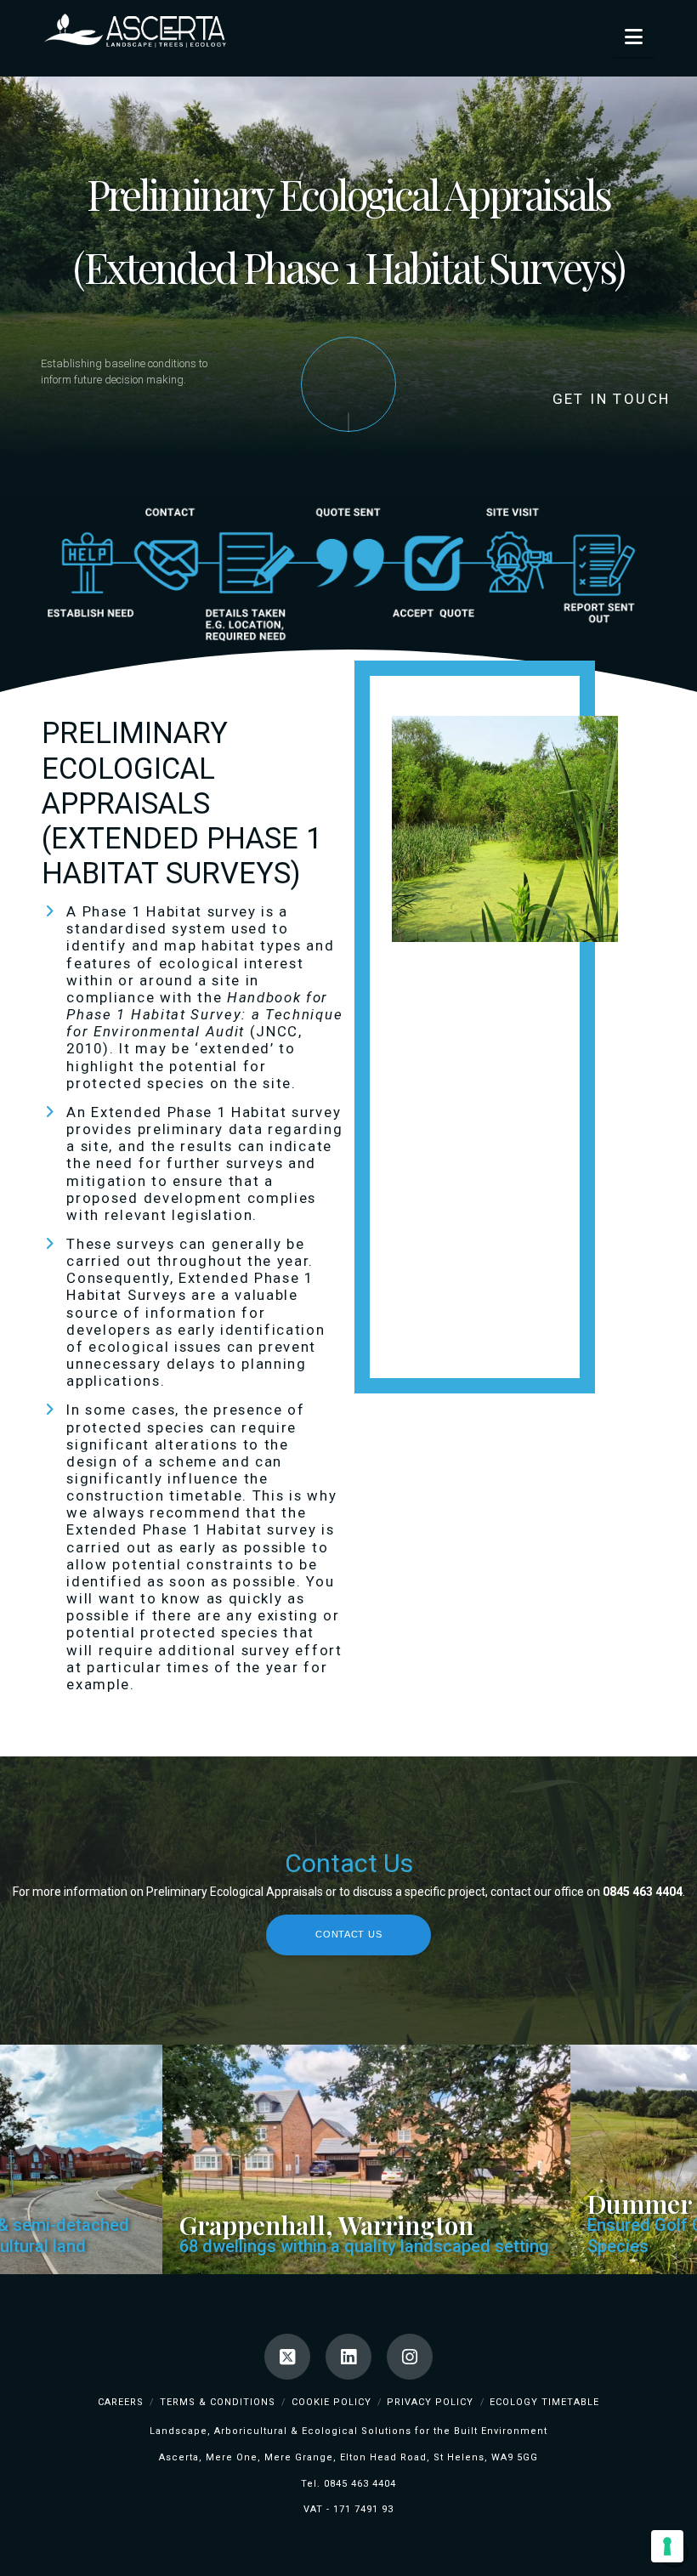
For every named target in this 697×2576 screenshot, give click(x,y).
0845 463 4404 (360, 2484)
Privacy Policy (430, 2402)
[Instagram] (410, 2357)
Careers (121, 2402)
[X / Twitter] (287, 2357)
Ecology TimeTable (544, 2402)
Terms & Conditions (218, 2402)
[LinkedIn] (348, 2357)
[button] (634, 37)
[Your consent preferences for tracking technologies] (667, 2546)
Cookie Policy (331, 2402)
